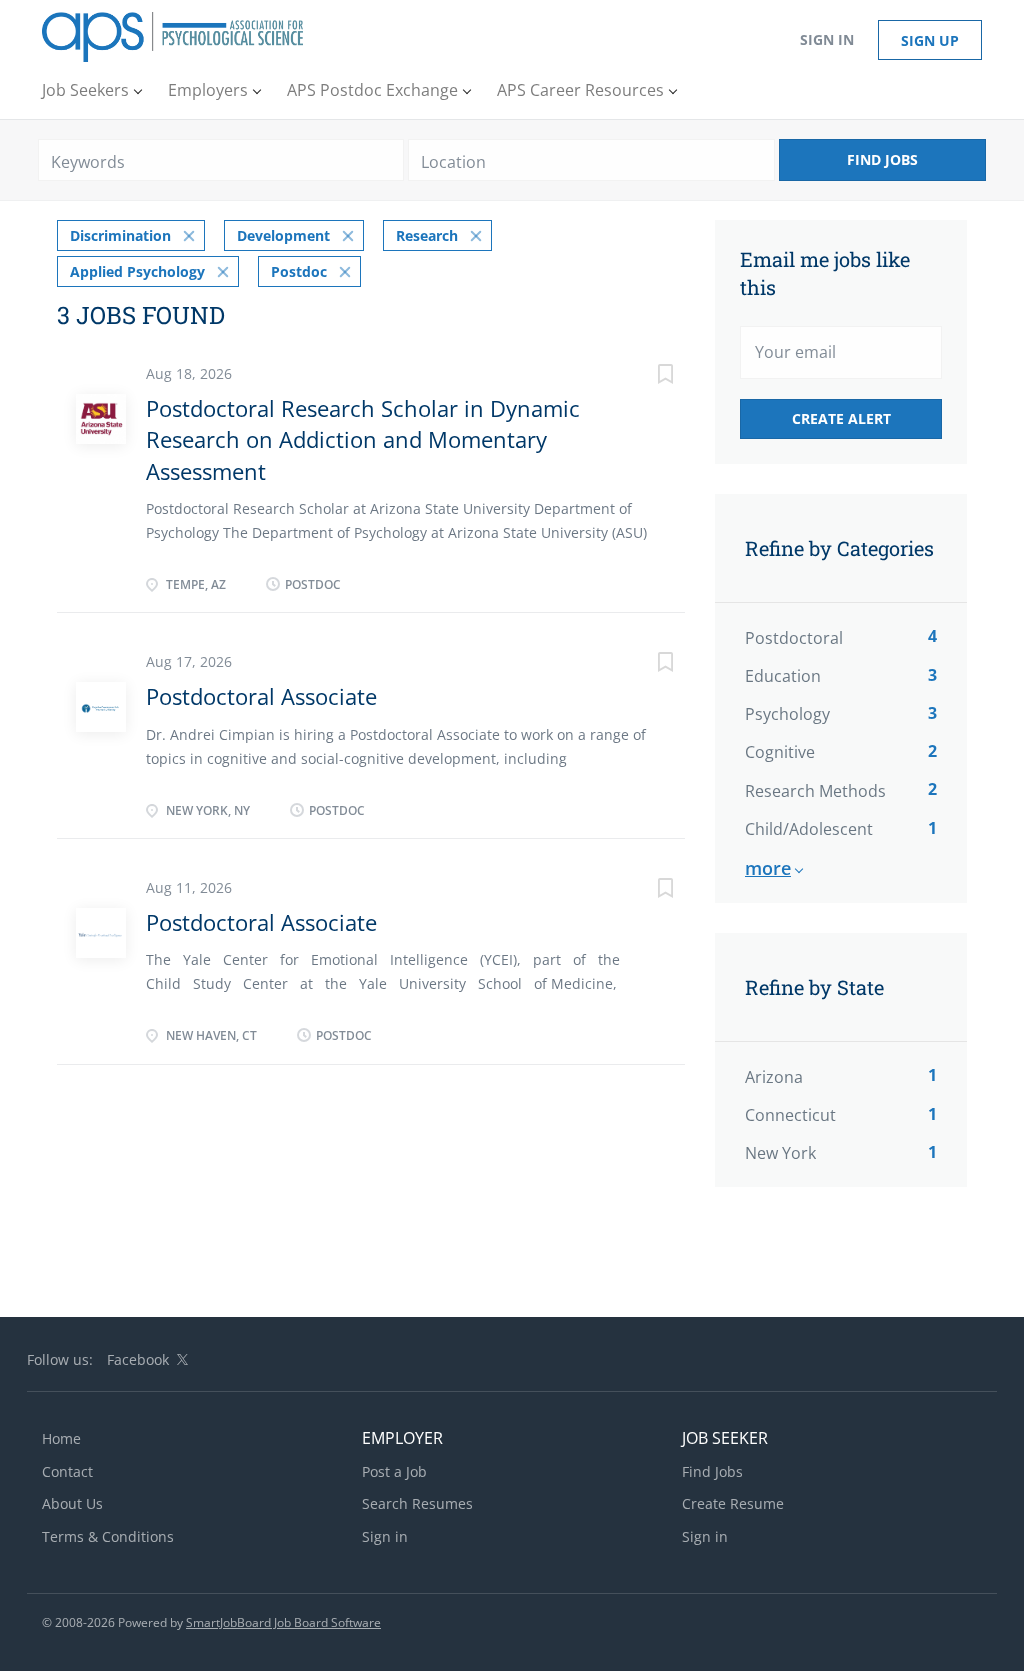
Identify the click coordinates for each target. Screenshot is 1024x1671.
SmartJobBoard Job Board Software (283, 1622)
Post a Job (394, 1471)
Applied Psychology (137, 271)
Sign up (930, 40)
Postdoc (299, 271)
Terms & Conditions (108, 1536)
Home (61, 1438)
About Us (72, 1503)
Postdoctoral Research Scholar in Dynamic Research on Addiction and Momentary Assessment (363, 439)
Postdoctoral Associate (261, 696)
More (768, 868)
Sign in (827, 39)
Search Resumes (417, 1503)
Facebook (138, 1359)
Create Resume (733, 1503)
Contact (67, 1471)
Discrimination (120, 235)
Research (427, 235)
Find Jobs (882, 159)
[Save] (645, 376)
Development (283, 235)
